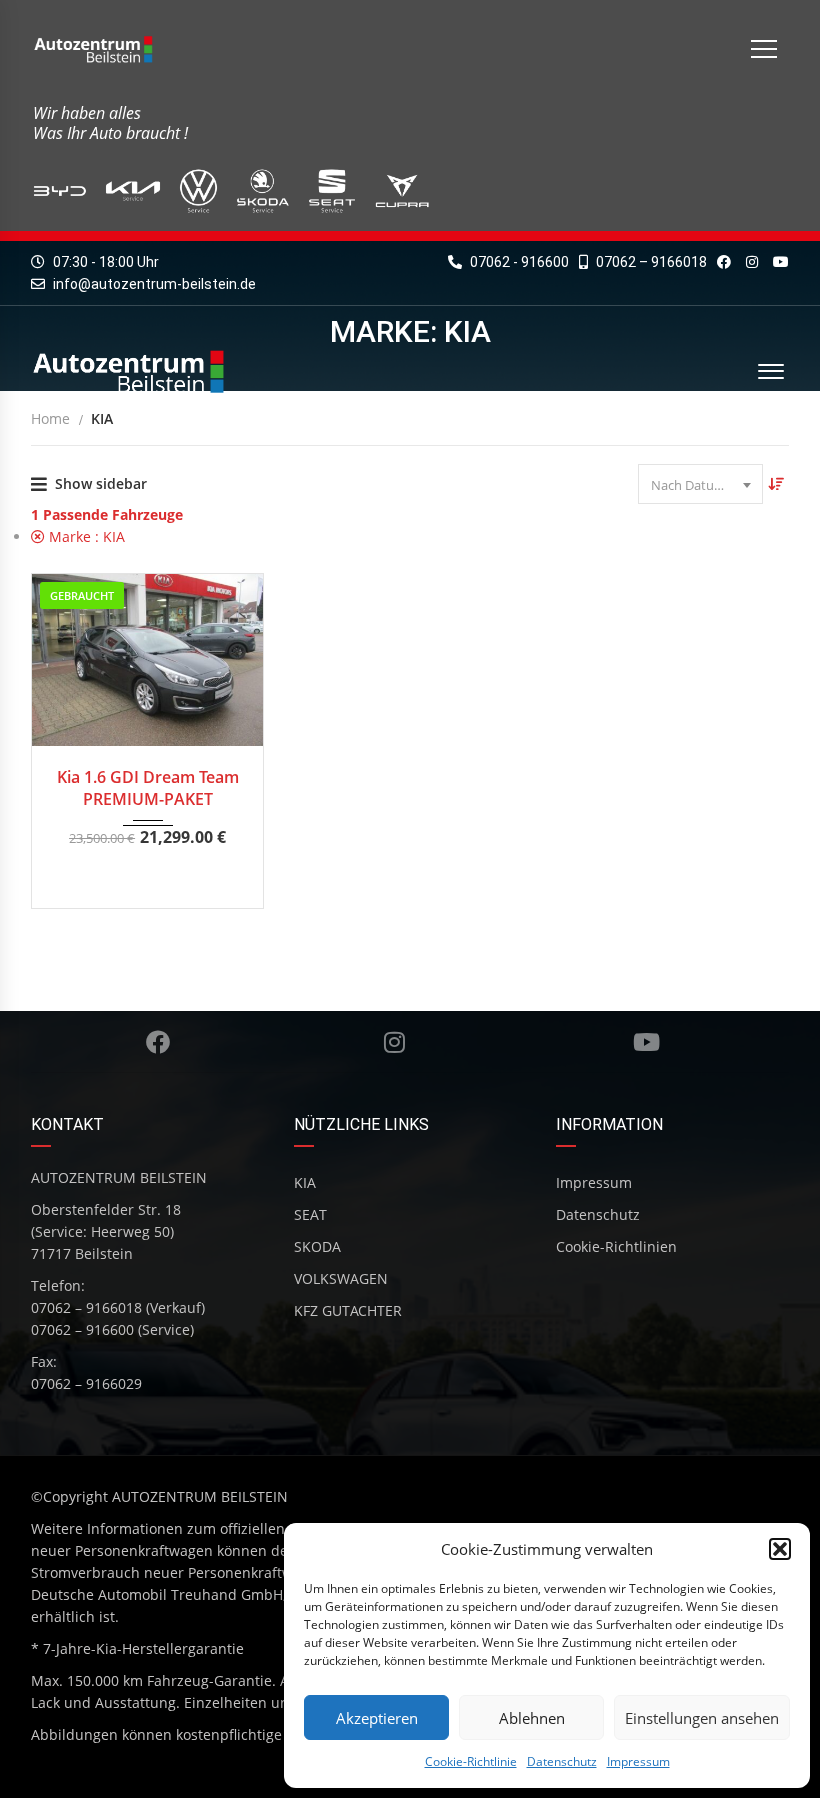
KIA (305, 1182)
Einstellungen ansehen (702, 1718)
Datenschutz (562, 1761)
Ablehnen (532, 1718)
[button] (780, 1549)
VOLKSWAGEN (341, 1278)
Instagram (394, 1042)
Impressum (638, 1761)
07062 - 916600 (518, 262)
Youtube (647, 1042)
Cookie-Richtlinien (616, 1246)
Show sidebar (101, 483)
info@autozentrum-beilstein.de (154, 284)
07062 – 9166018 (650, 262)
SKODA (317, 1246)
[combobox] (700, 484)
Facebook (157, 1042)
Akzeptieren (377, 1718)
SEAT (310, 1214)
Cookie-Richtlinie (471, 1761)
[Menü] (764, 49)
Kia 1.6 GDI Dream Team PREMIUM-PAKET (148, 788)
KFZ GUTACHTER (348, 1310)
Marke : (85, 536)
